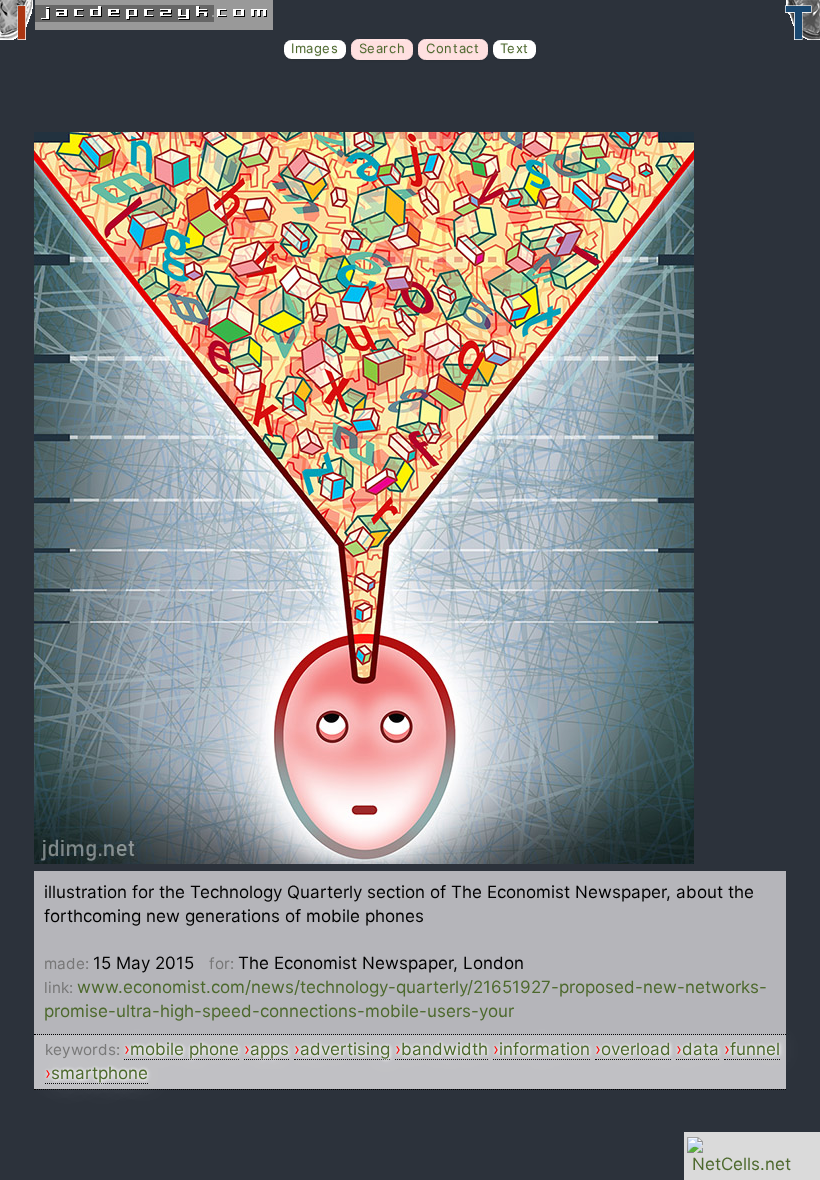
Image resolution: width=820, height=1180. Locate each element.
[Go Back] (364, 858)
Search (382, 48)
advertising (345, 1049)
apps (269, 1049)
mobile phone (184, 1049)
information (544, 1049)
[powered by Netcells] (741, 1164)
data (700, 1049)
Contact (452, 48)
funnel (755, 1049)
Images (315, 48)
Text (514, 48)
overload (636, 1049)
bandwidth (444, 1049)
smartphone (99, 1073)
